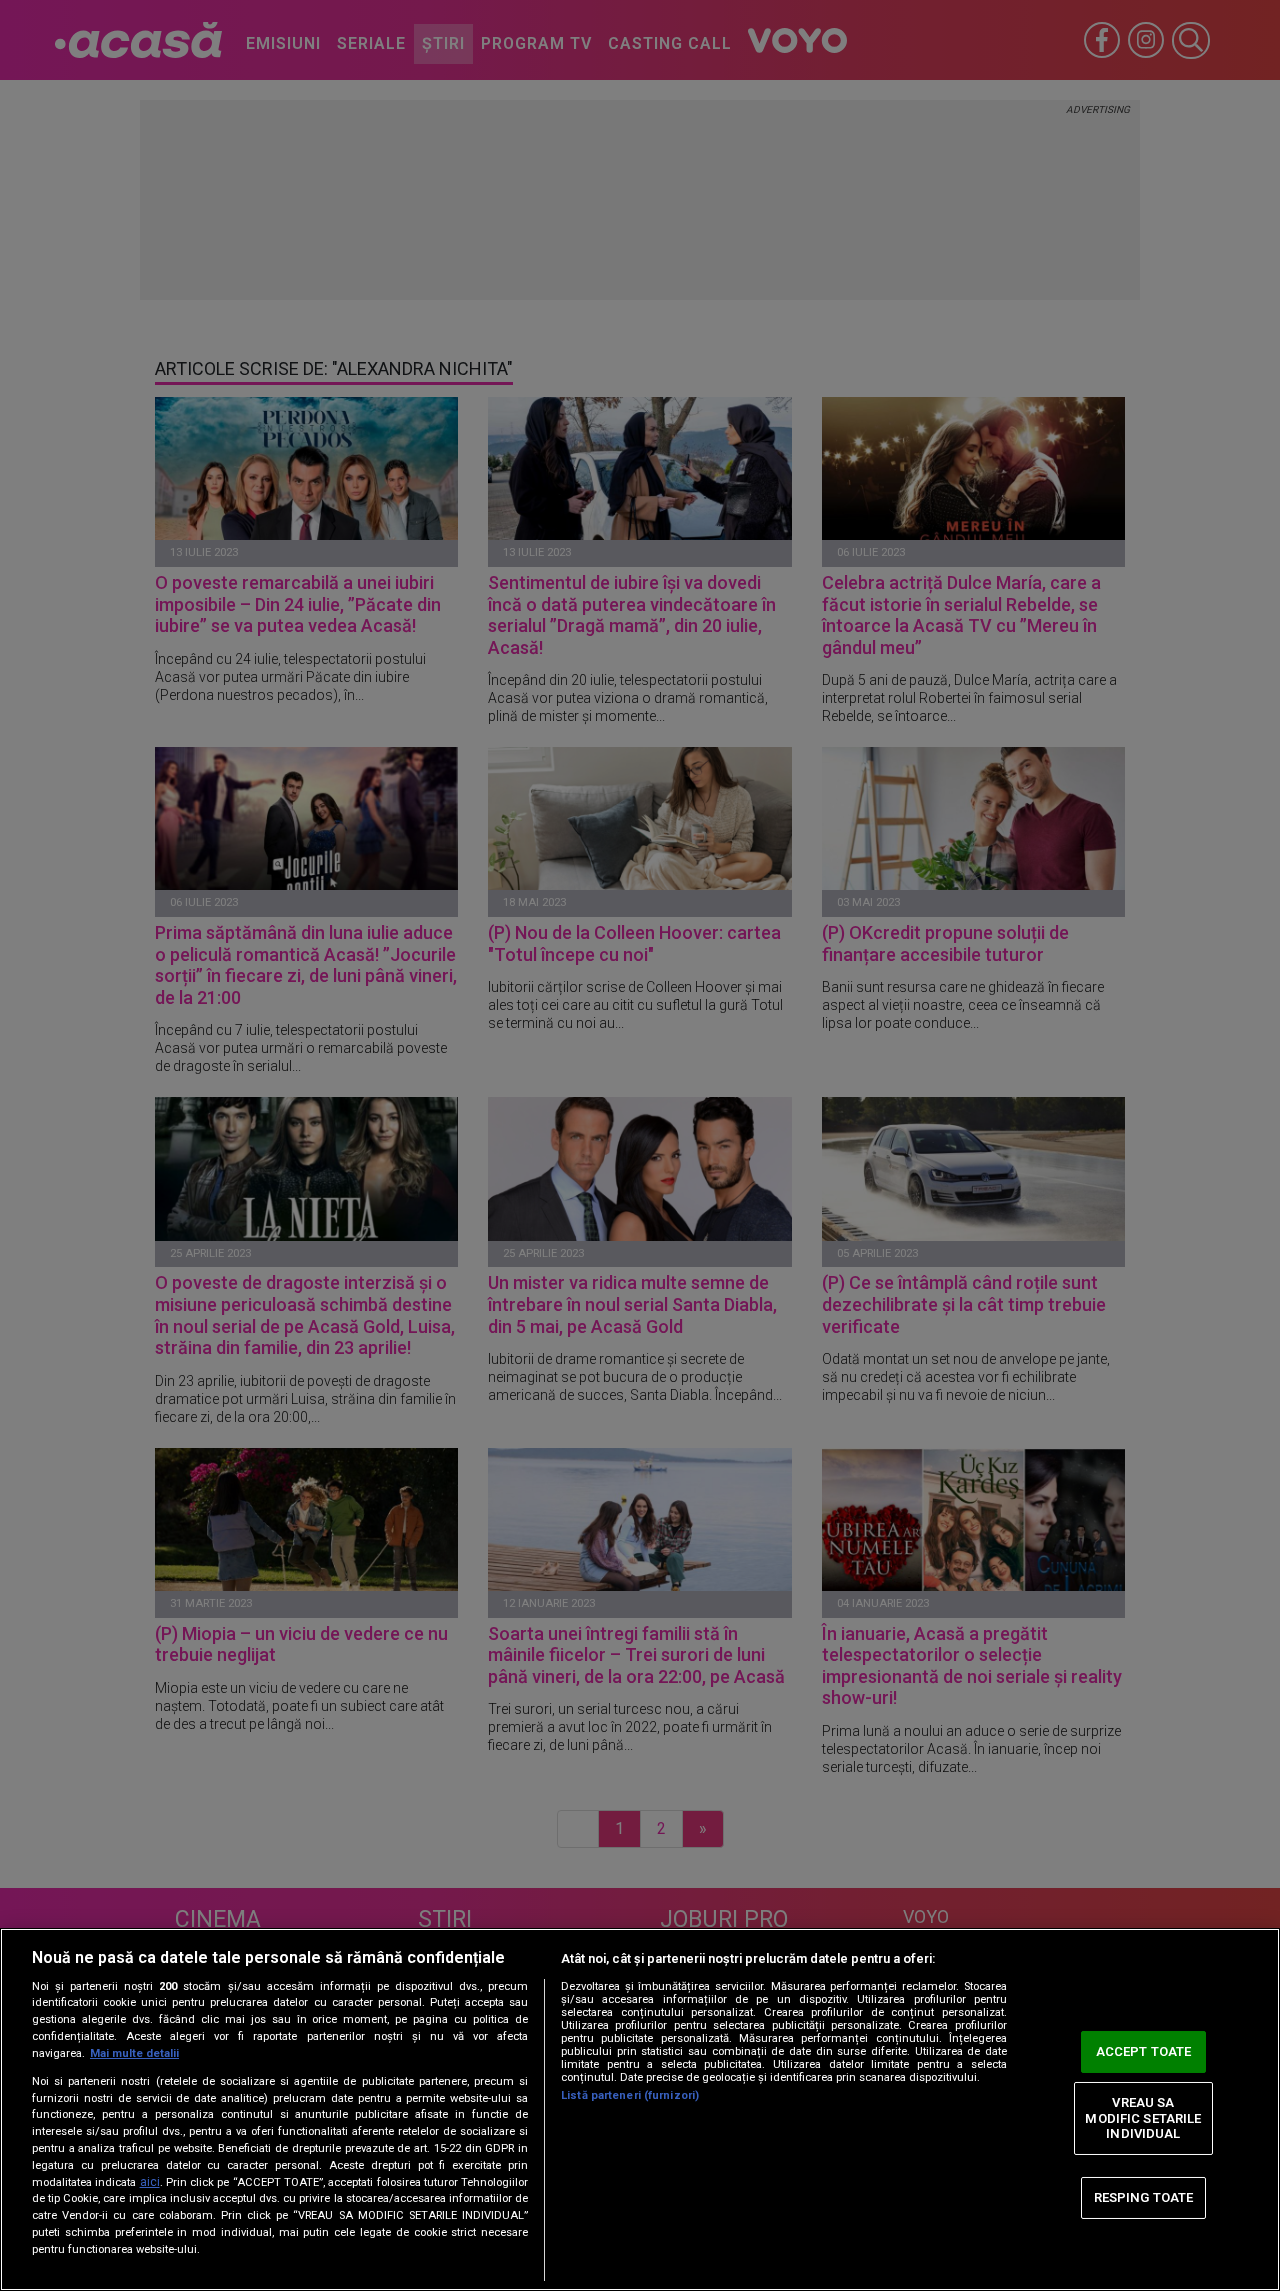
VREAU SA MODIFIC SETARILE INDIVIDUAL (1143, 2118)
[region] (640, 2109)
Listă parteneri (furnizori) (630, 2095)
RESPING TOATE (1144, 2197)
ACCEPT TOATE (1144, 2051)
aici (150, 2182)
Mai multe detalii (134, 2053)
